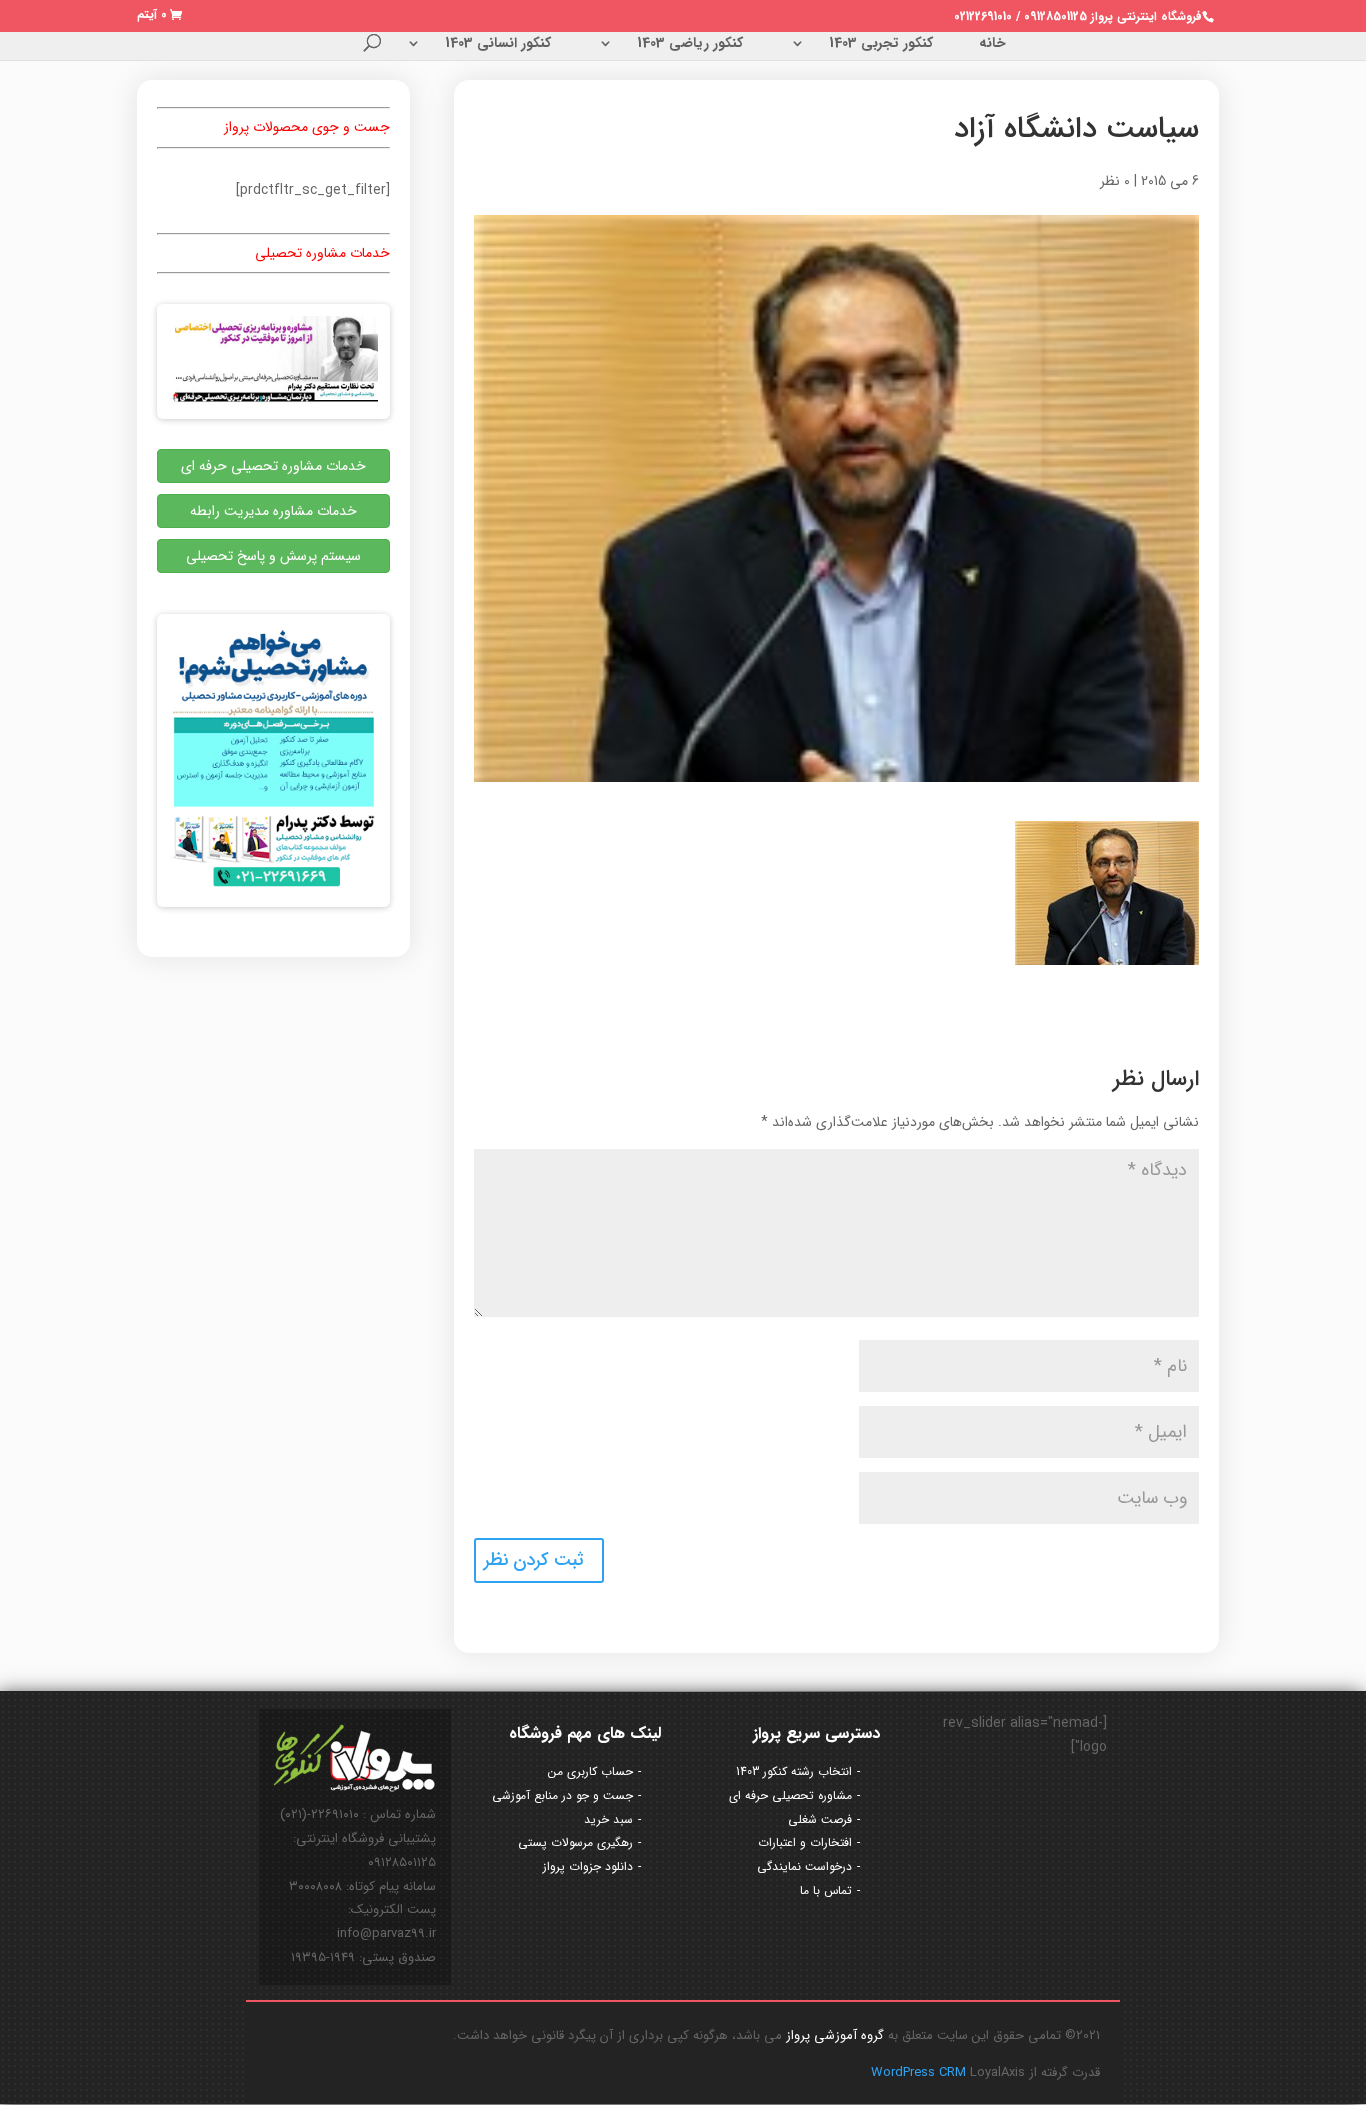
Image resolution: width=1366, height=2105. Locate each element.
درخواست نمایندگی (804, 1866)
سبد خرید (608, 1819)
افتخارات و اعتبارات (805, 1842)
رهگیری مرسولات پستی (575, 1842)
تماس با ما (826, 1890)
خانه (992, 45)
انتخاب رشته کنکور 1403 (794, 1771)
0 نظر (1115, 181)
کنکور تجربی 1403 (881, 45)
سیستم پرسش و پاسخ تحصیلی (273, 556)
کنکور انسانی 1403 (498, 45)
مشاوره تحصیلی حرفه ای (790, 1795)
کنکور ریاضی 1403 (690, 45)
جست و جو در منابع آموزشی (562, 1795)
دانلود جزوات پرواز (588, 1866)
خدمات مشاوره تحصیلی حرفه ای (273, 466)
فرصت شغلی (820, 1819)
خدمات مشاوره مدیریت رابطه (273, 511)
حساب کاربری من (590, 1771)
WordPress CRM (920, 2072)
